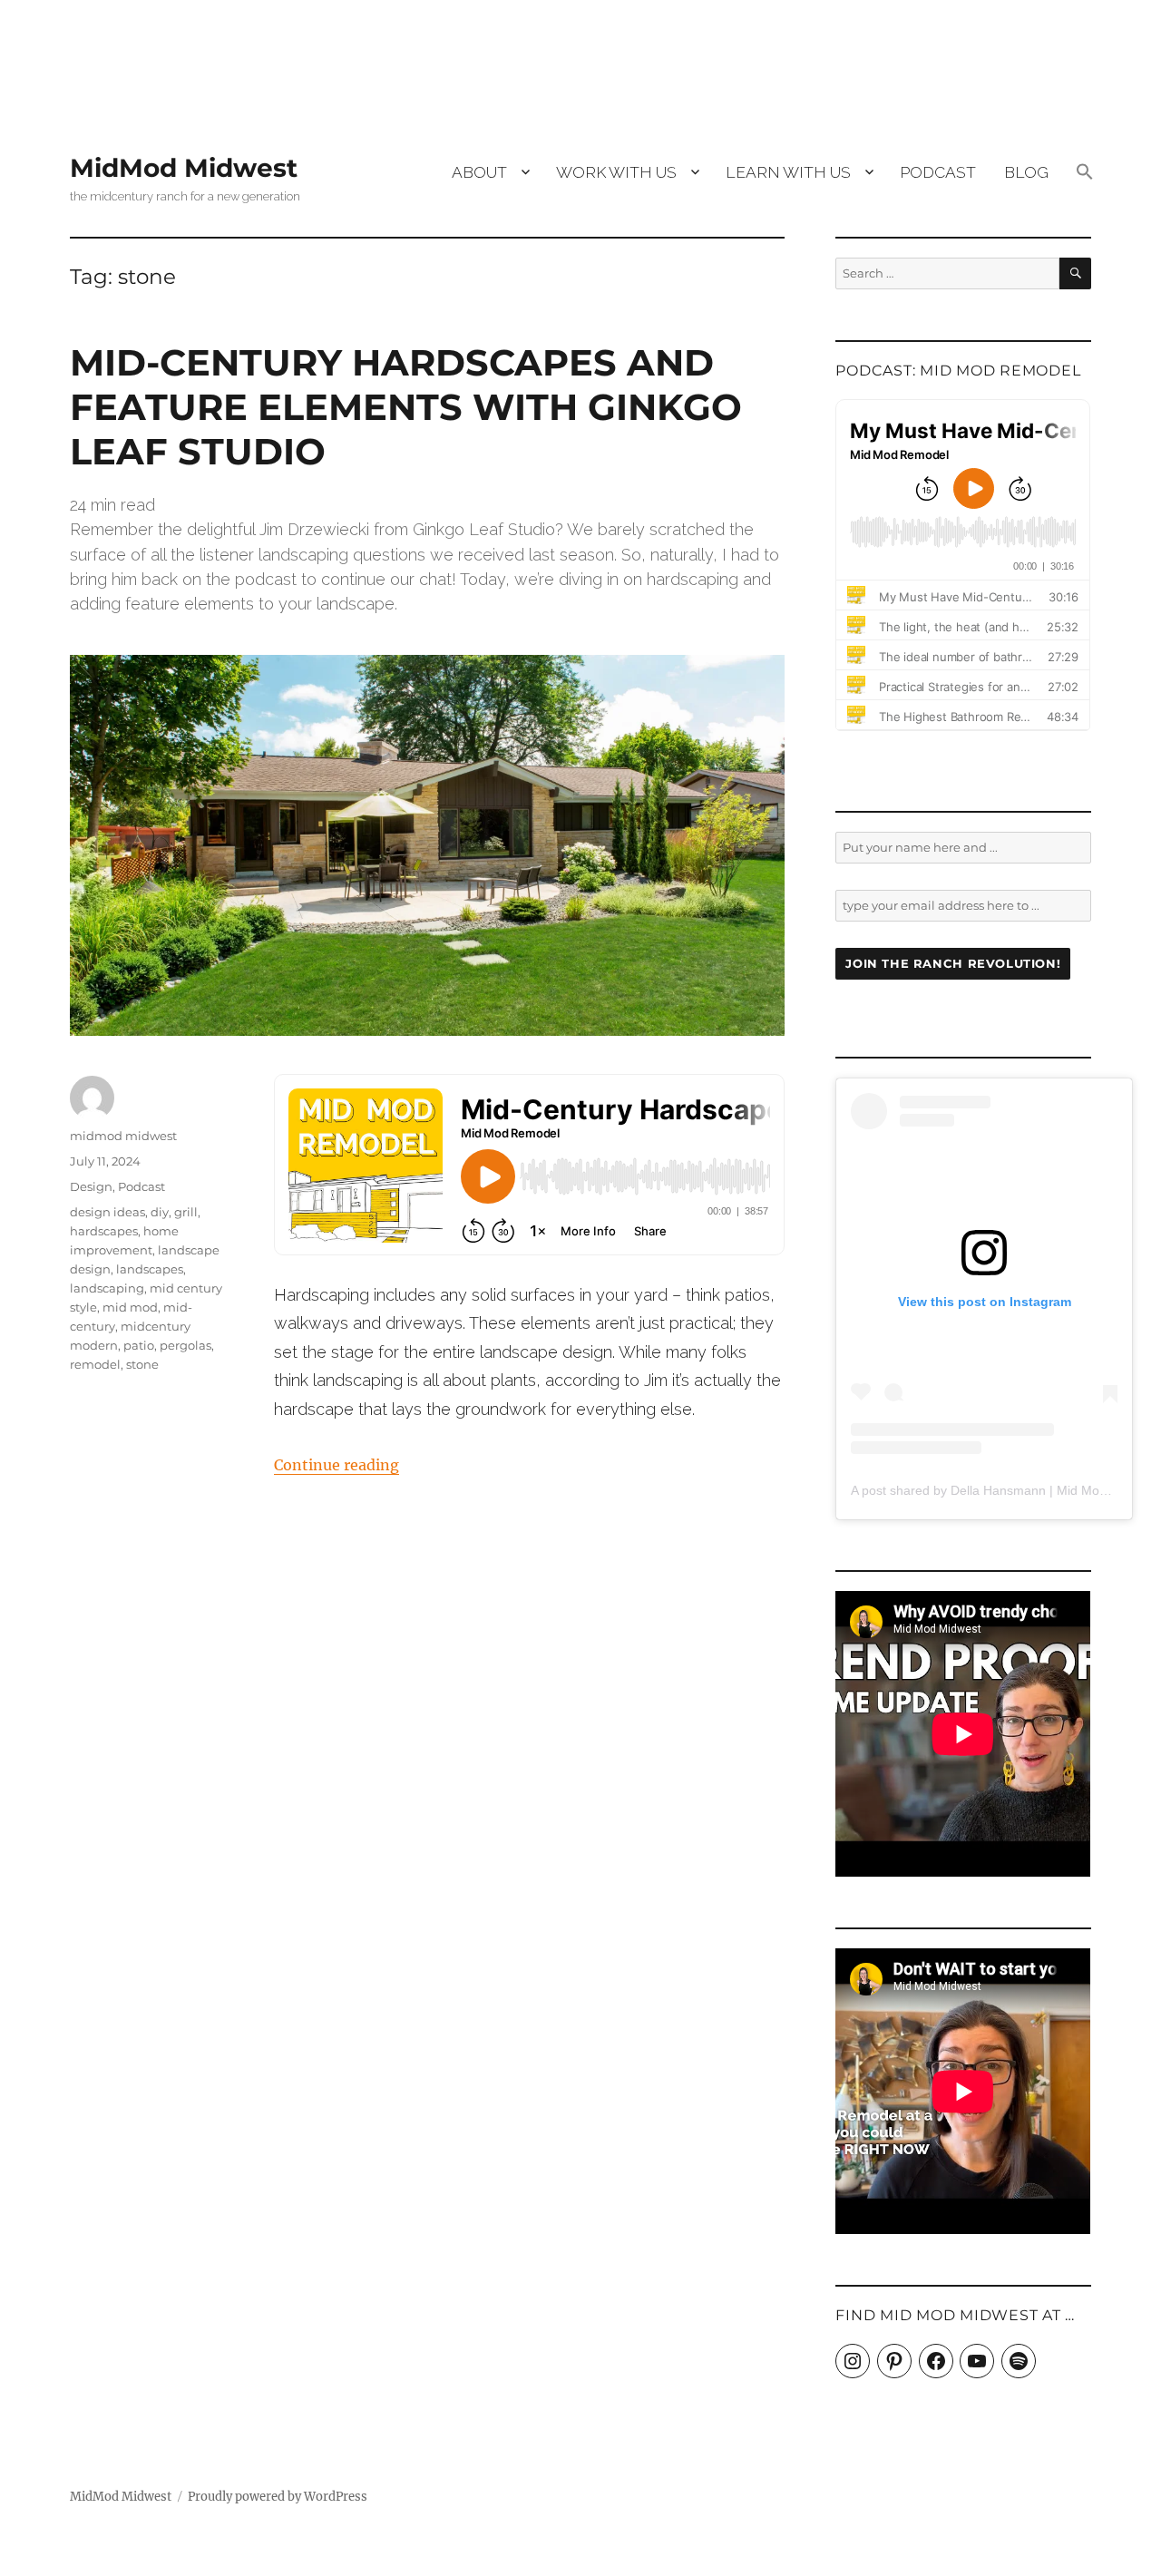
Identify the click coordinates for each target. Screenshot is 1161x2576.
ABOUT (479, 172)
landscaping (107, 1288)
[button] (1085, 173)
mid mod (130, 1307)
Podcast (141, 1186)
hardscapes (104, 1231)
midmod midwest (123, 1136)
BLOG (1026, 172)
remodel (95, 1364)
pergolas (185, 1345)
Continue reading (337, 1465)
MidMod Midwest (184, 168)
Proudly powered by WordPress (278, 2497)
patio (139, 1345)
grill (186, 1212)
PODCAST (938, 172)
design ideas (107, 1212)
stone (142, 1364)
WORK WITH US (616, 172)
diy (160, 1212)
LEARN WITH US (788, 172)
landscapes (150, 1269)
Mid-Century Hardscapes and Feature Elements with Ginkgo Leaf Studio (406, 407)
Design (91, 1186)
